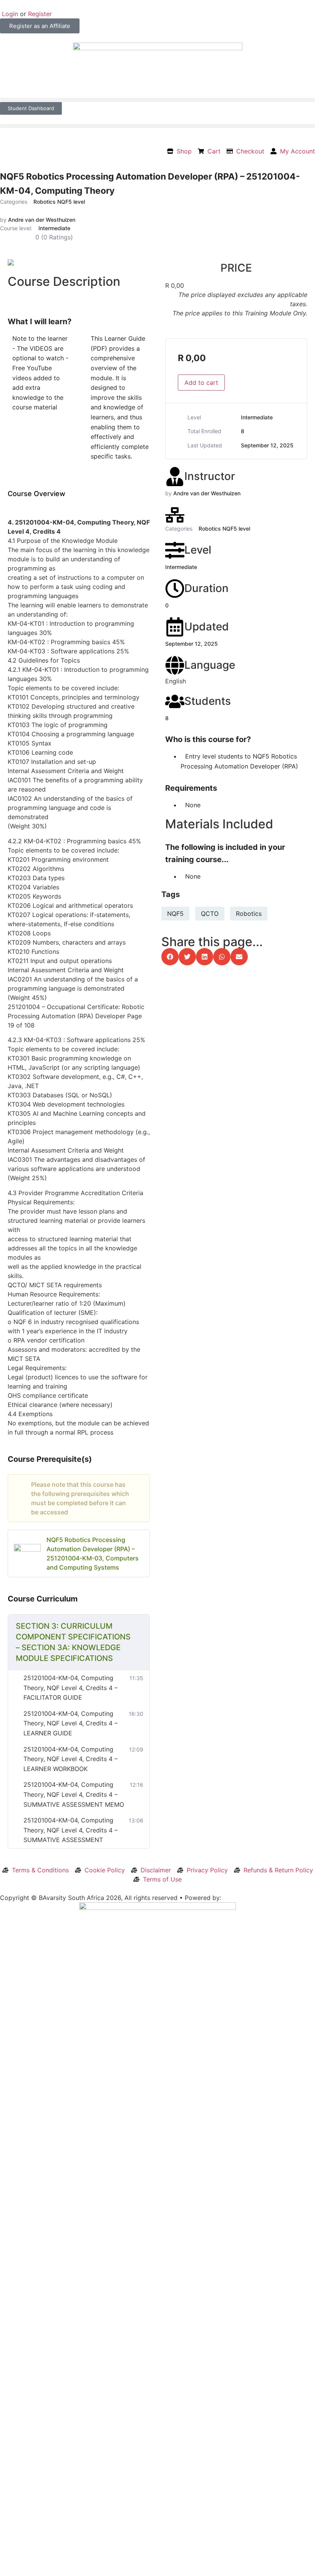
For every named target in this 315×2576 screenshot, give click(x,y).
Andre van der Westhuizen (42, 220)
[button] (157, 100)
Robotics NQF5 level (59, 202)
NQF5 (175, 914)
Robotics (249, 914)
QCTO (210, 914)
